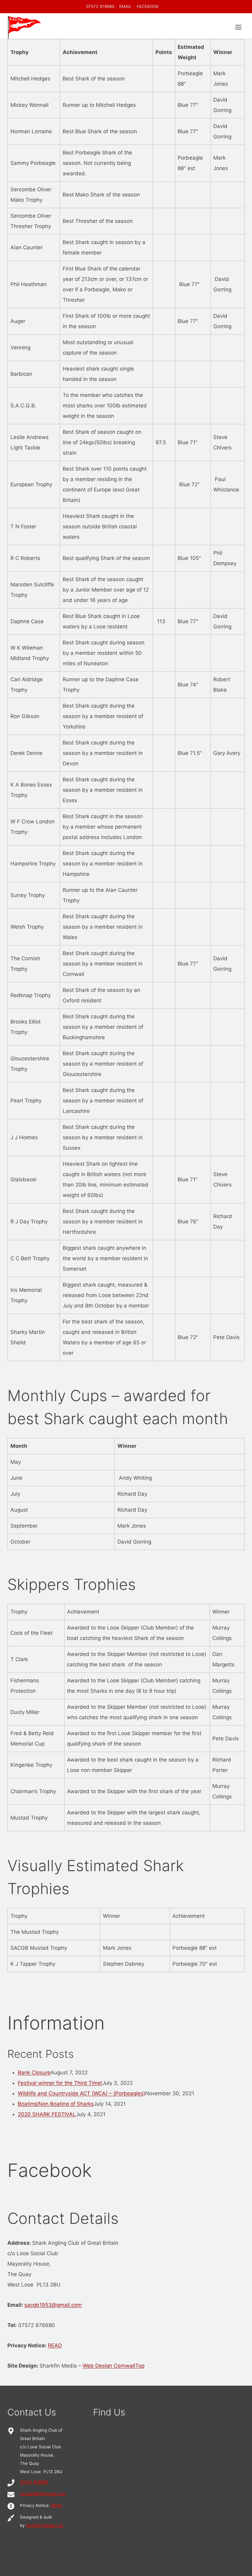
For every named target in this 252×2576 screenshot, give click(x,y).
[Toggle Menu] (238, 27)
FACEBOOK (148, 6)
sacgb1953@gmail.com (53, 2305)
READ (55, 2345)
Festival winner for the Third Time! (60, 2083)
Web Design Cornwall (109, 2366)
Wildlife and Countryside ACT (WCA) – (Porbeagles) (81, 2093)
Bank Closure (34, 2073)
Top (140, 2366)
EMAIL (126, 6)
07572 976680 (100, 6)
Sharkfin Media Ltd (44, 2525)
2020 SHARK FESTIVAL (47, 2114)
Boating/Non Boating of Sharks (56, 2104)
